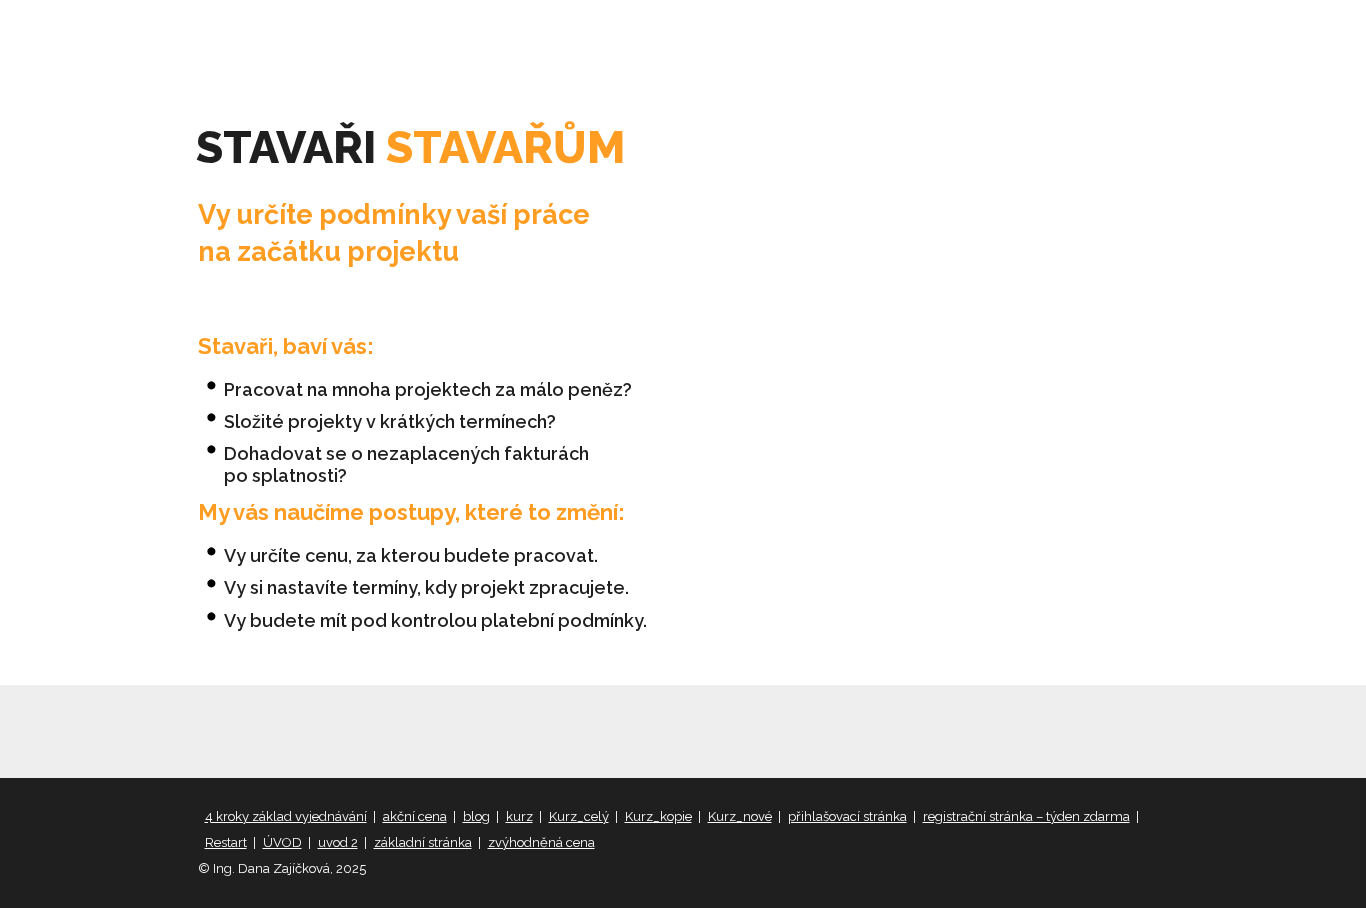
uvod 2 (338, 842)
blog (476, 816)
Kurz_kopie (658, 816)
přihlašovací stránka (847, 816)
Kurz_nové (740, 816)
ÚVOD (282, 842)
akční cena (415, 816)
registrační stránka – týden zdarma (1026, 816)
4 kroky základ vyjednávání (286, 816)
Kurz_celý (579, 816)
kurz (519, 816)
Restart (226, 842)
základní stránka (423, 842)
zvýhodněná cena (541, 842)
